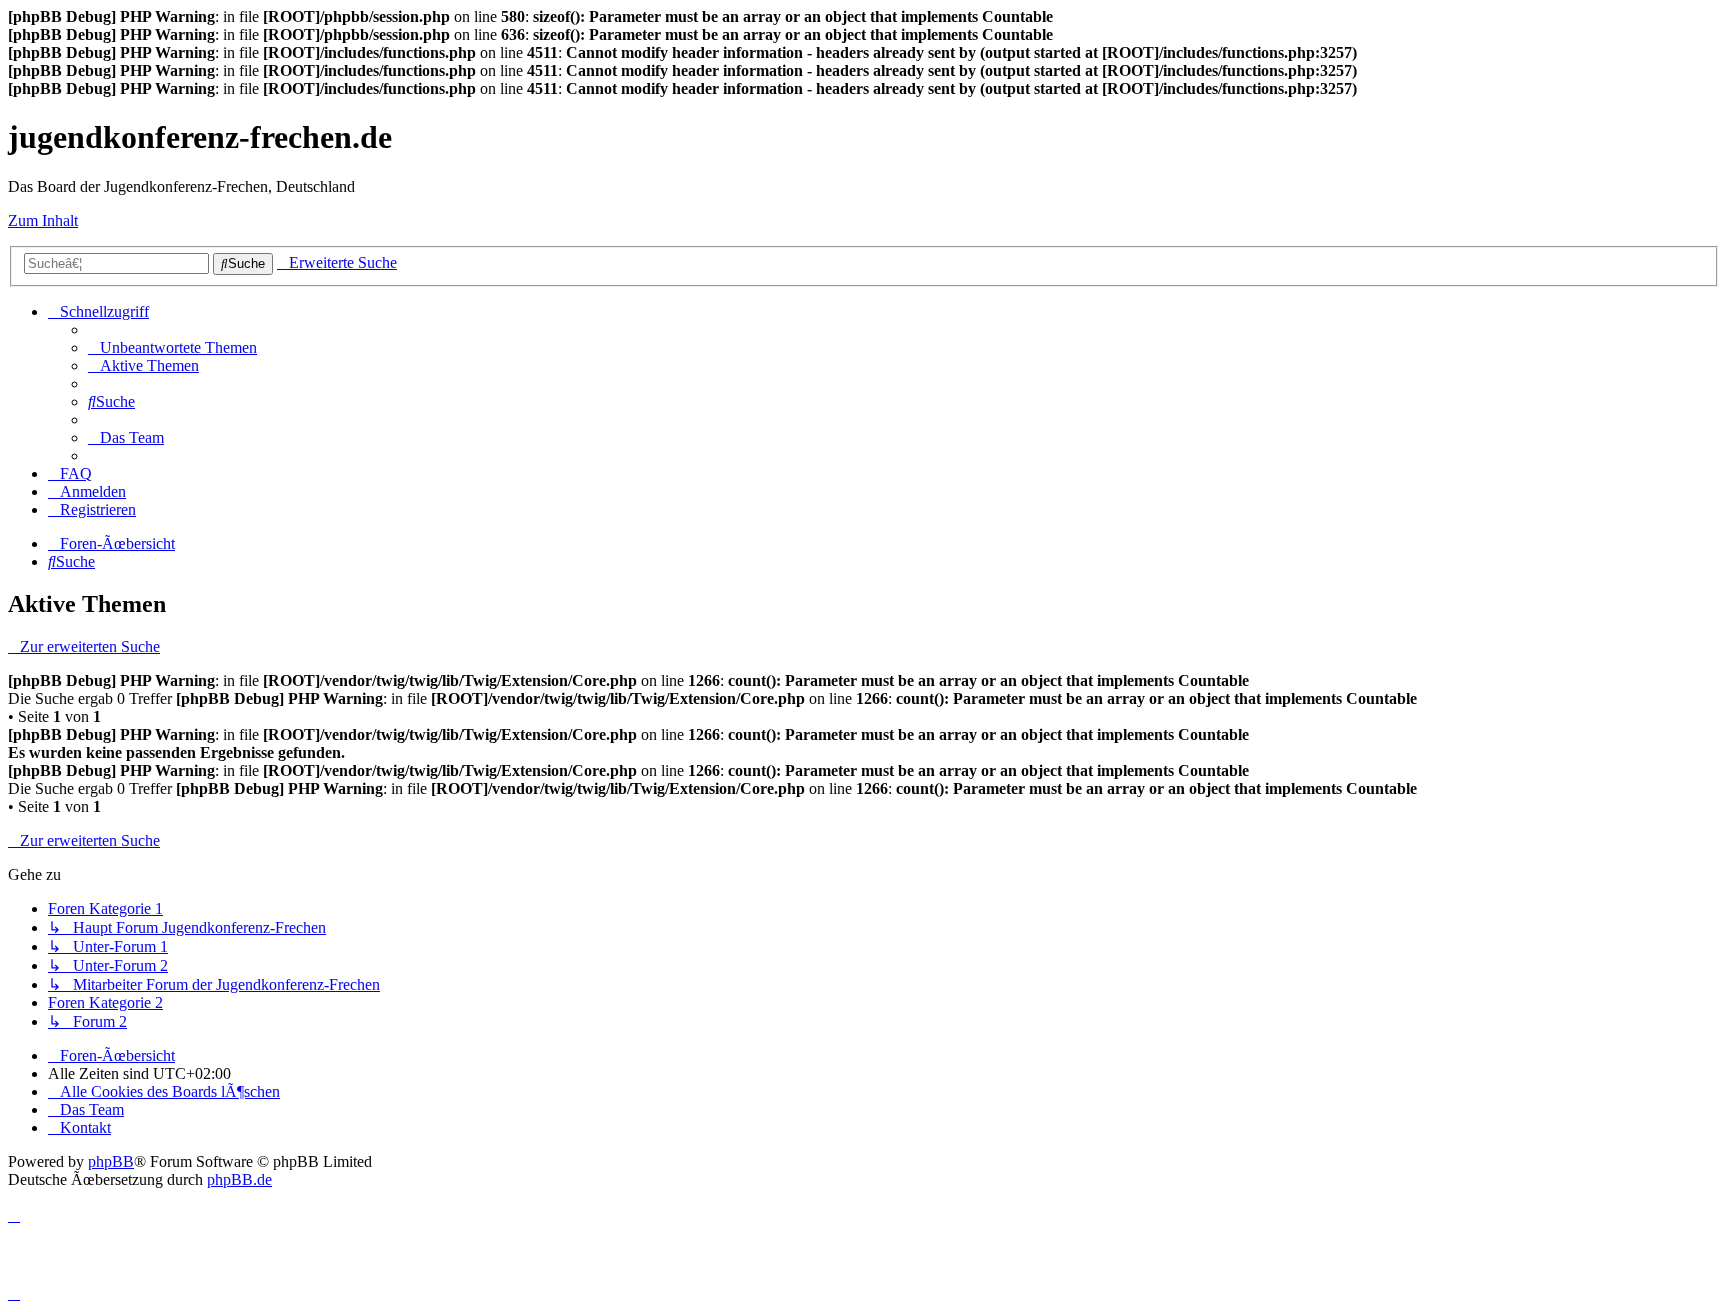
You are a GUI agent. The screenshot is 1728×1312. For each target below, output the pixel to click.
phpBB (111, 1161)
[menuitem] (172, 347)
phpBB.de (239, 1179)
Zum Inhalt (43, 220)
